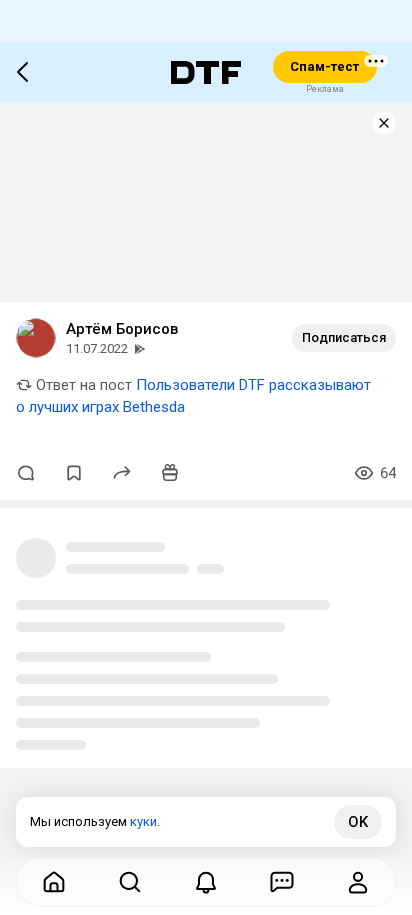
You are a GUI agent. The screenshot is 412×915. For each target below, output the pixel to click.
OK (358, 822)
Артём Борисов (122, 329)
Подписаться (344, 337)
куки (143, 821)
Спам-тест (324, 66)
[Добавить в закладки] (74, 473)
